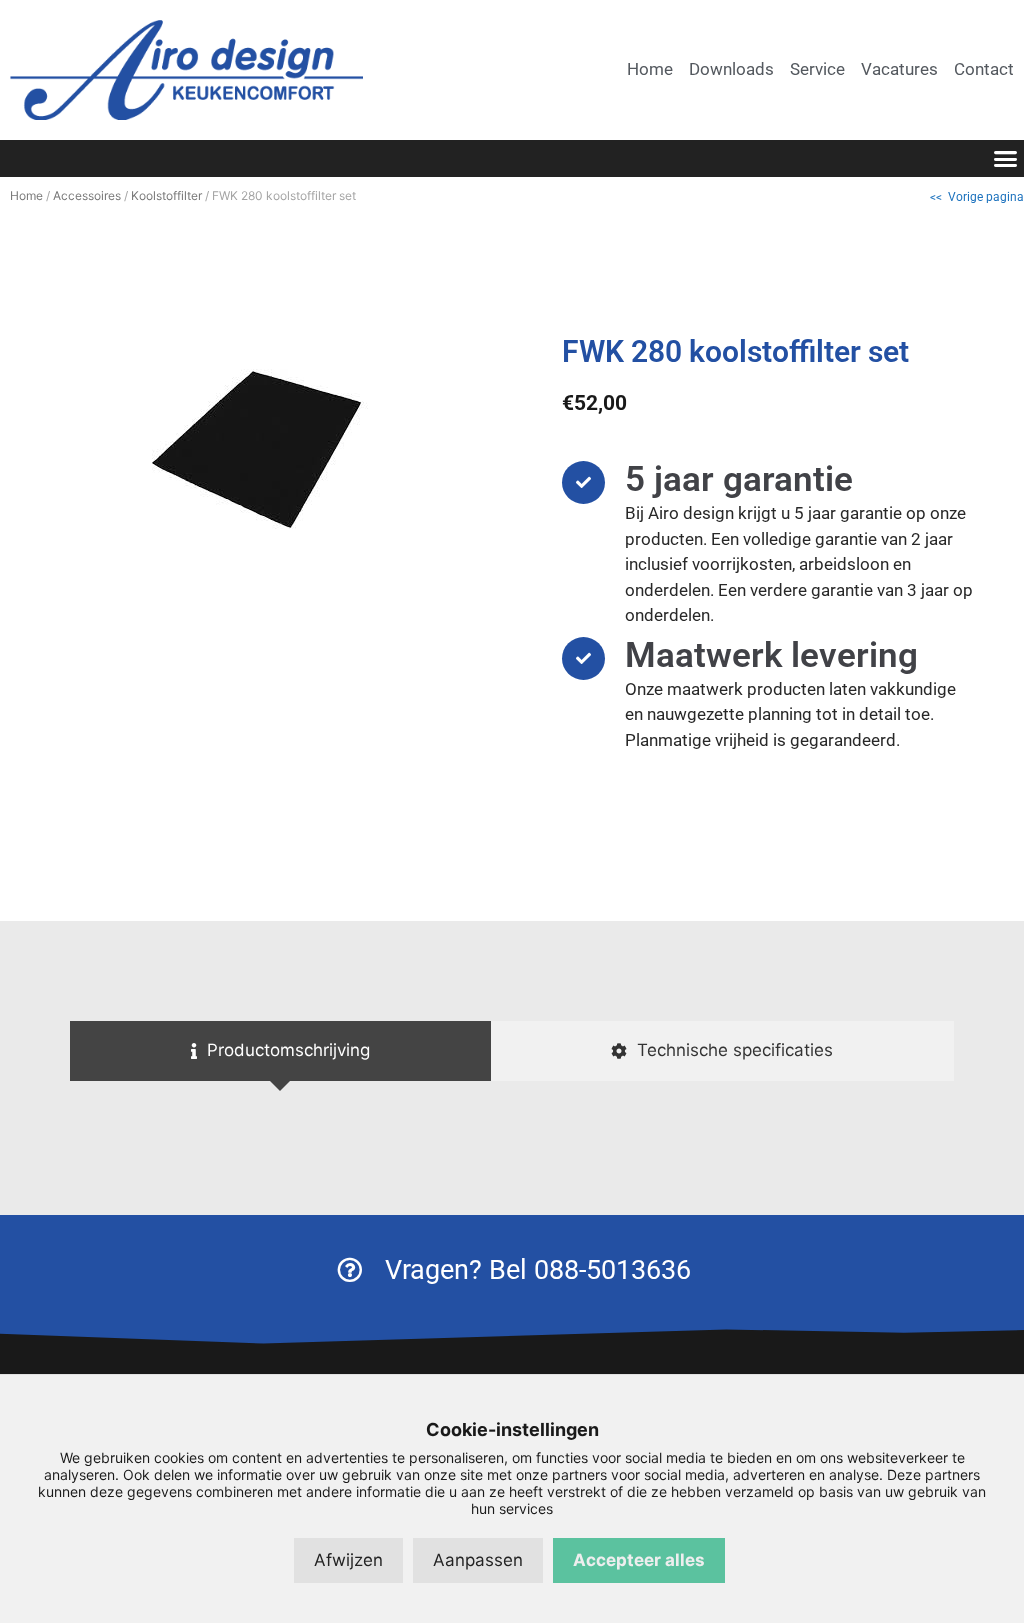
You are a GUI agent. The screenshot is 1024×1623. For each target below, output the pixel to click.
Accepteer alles (639, 1560)
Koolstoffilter (166, 195)
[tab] (280, 1051)
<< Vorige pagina (977, 197)
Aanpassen (478, 1560)
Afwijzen (348, 1560)
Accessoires (87, 195)
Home (26, 195)
